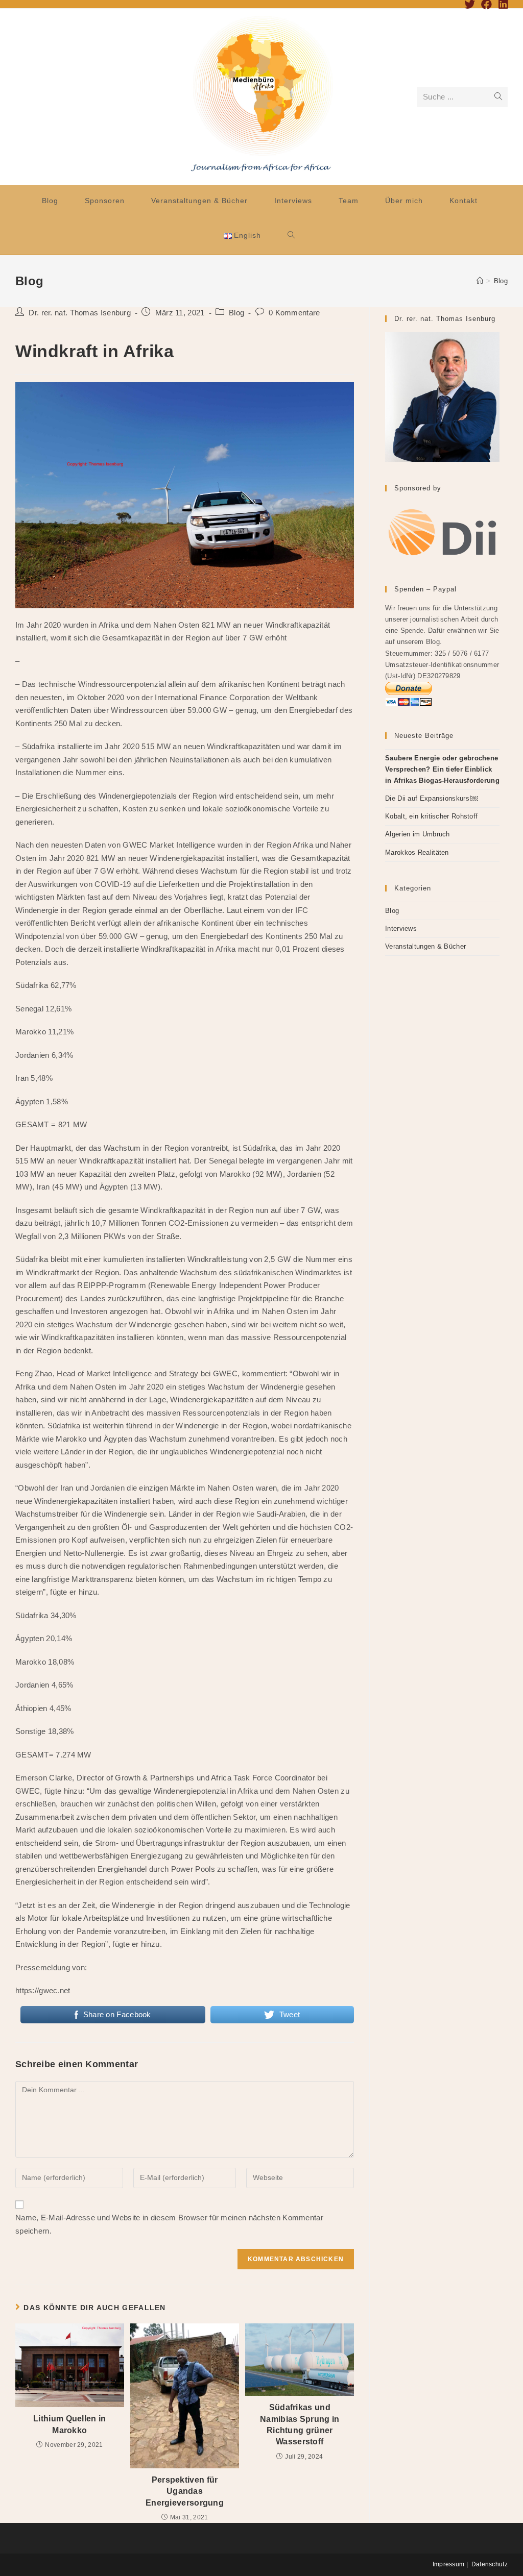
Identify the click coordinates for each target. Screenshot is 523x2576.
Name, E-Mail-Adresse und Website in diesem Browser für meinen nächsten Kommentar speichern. (169, 2224)
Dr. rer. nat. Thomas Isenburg (80, 313)
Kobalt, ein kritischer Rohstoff (431, 816)
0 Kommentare (294, 313)
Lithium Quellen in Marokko (69, 2424)
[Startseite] (480, 281)
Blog (236, 313)
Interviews (401, 928)
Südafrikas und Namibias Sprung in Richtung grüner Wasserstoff (300, 2424)
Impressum (449, 2564)
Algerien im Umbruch (418, 834)
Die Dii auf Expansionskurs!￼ (432, 798)
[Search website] (291, 235)
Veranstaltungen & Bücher (425, 946)
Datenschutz (490, 2564)
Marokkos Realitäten (417, 852)
